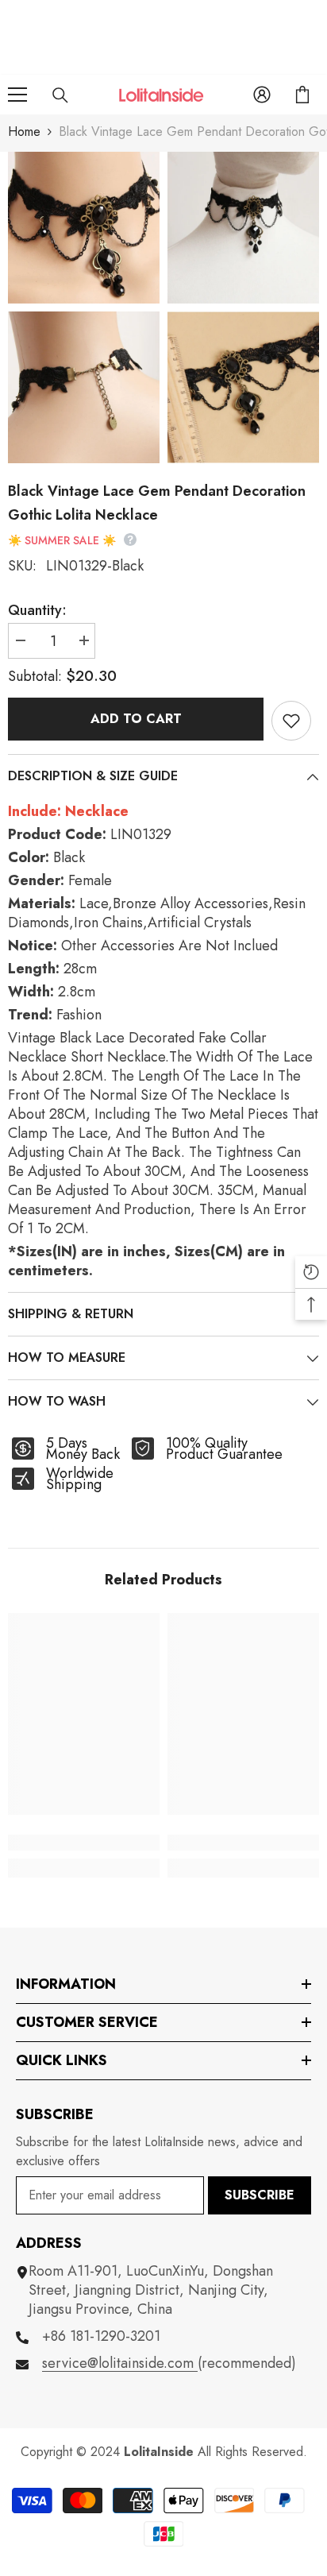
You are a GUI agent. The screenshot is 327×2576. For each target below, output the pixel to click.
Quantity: (37, 610)
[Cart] (302, 95)
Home (24, 132)
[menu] (17, 95)
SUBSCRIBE (260, 2195)
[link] (84, 1843)
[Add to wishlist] (291, 721)
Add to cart (136, 719)
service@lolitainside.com (120, 2363)
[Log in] (262, 95)
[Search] (60, 95)
